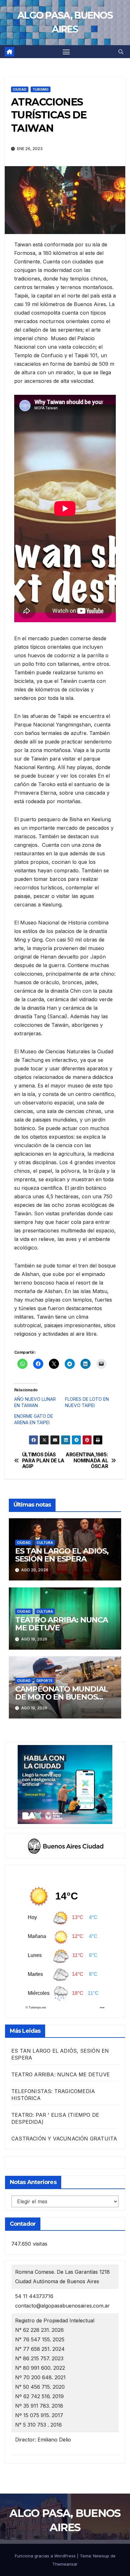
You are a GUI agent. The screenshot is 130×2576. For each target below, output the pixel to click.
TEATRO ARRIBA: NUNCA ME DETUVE (62, 1624)
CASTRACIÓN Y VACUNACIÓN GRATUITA (64, 2139)
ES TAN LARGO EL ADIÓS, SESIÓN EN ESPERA (62, 1555)
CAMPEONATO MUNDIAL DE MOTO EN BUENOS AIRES (62, 1697)
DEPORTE (44, 1681)
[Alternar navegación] (66, 52)
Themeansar (65, 2564)
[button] (121, 52)
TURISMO (41, 89)
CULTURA (45, 1543)
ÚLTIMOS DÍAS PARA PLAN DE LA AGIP (43, 1461)
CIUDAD (20, 89)
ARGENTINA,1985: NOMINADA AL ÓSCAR (87, 1461)
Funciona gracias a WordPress (46, 2556)
